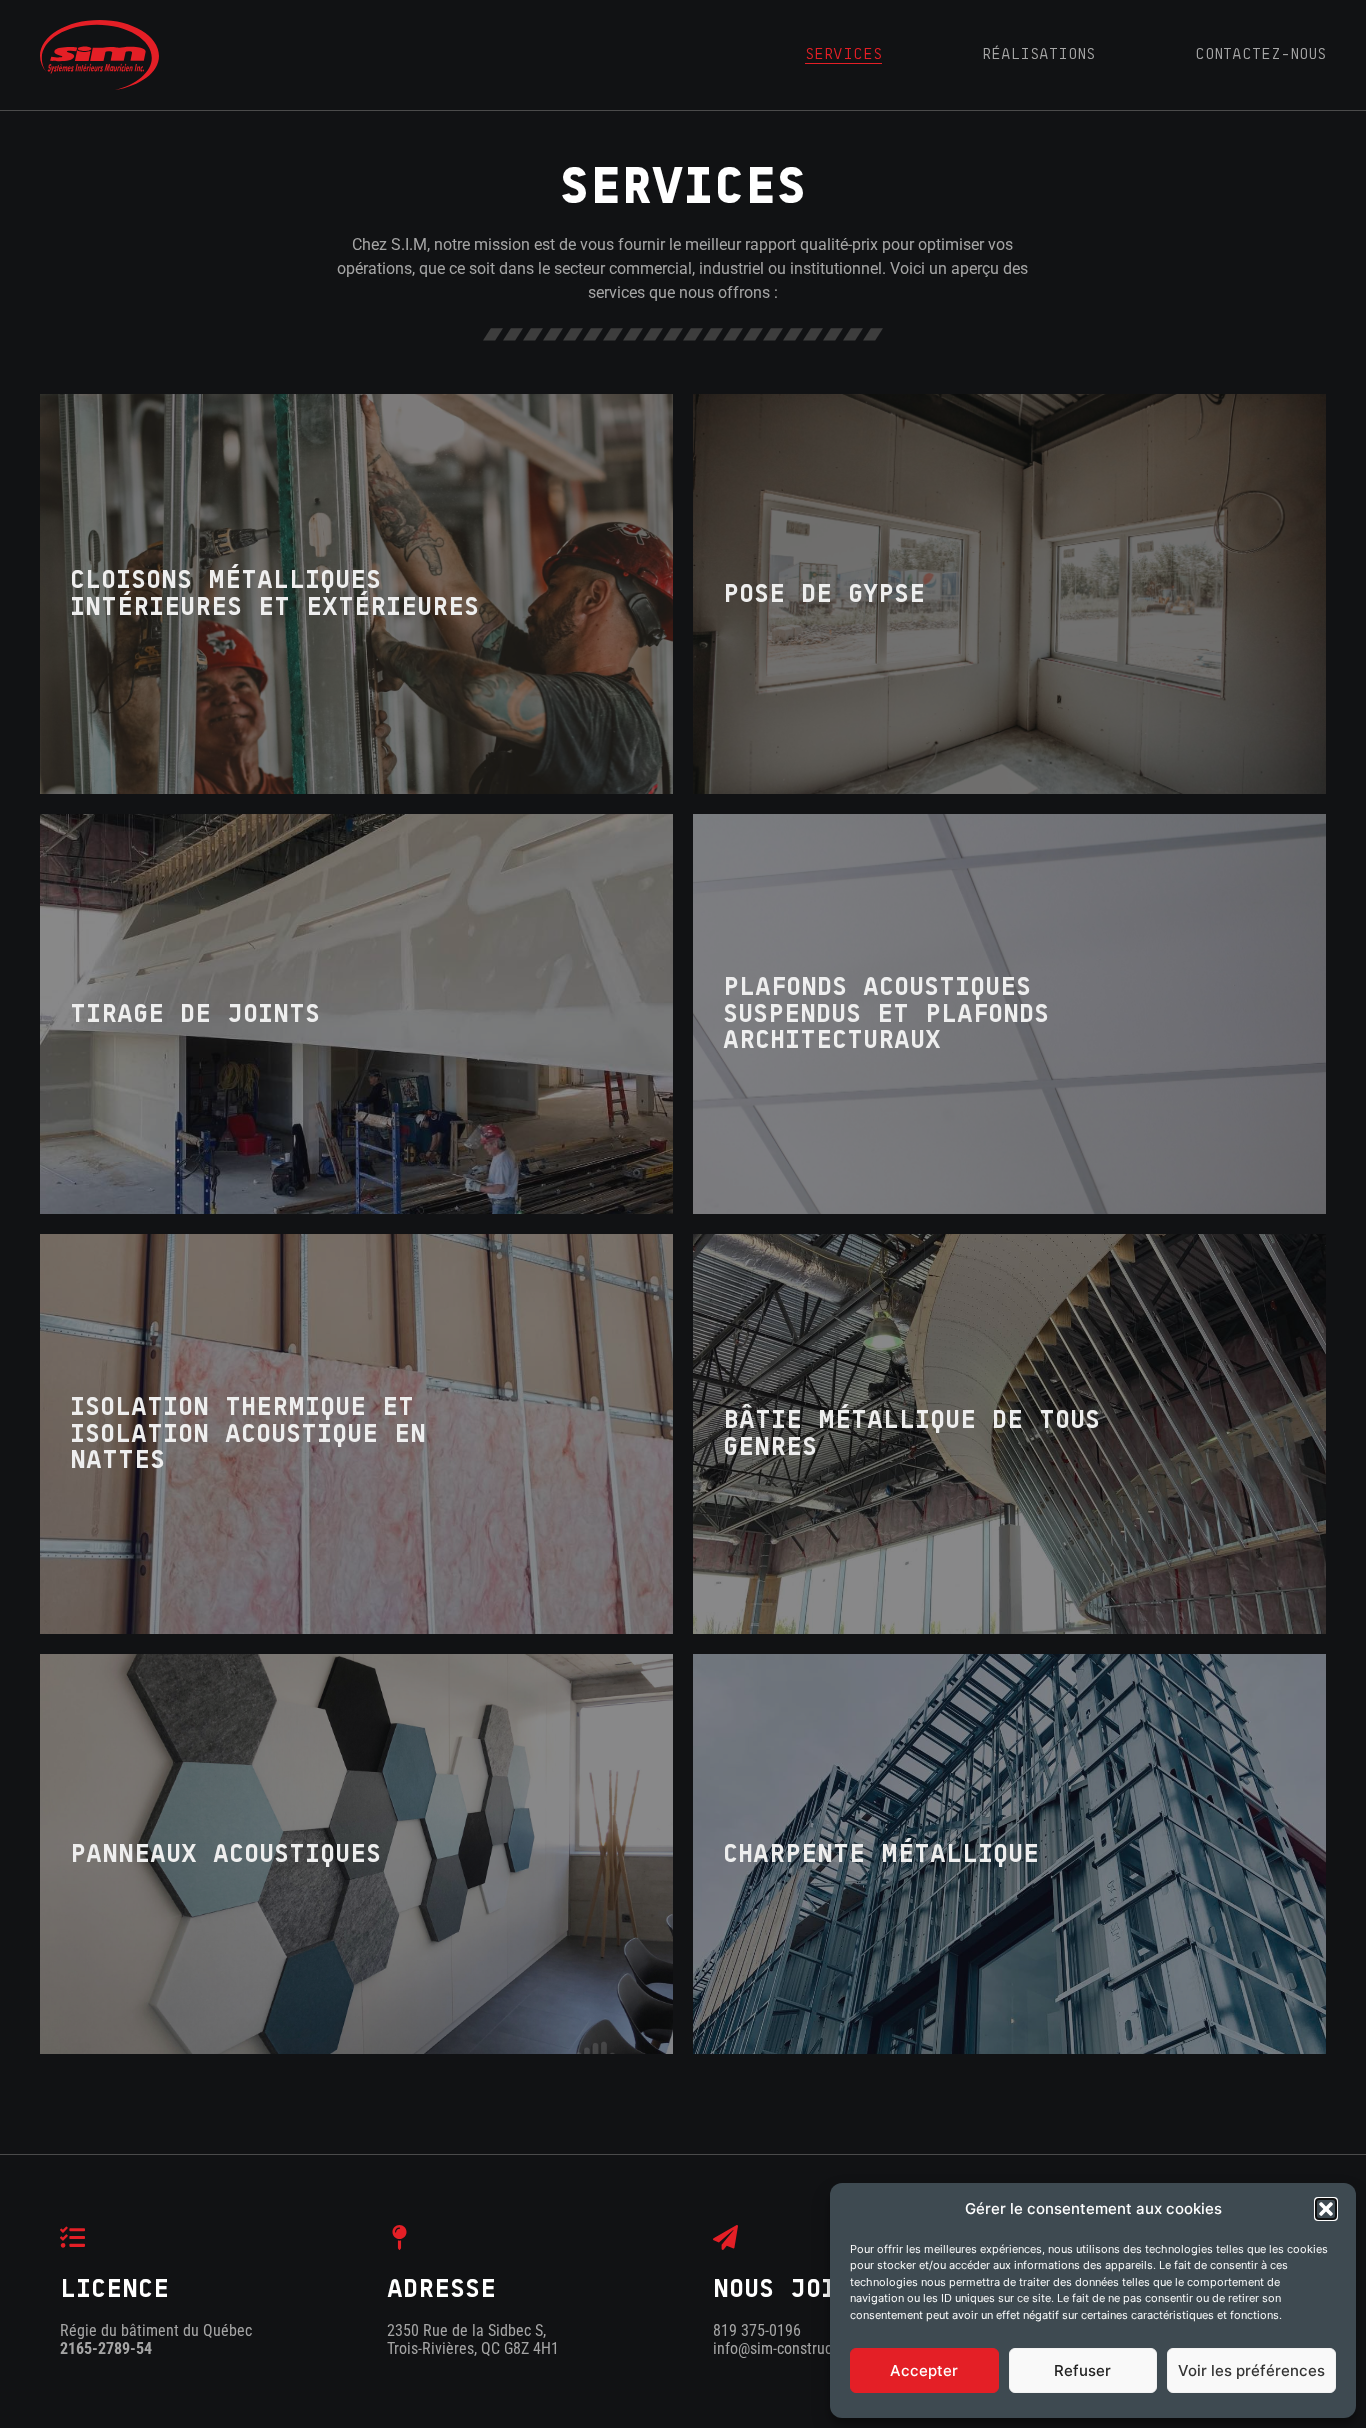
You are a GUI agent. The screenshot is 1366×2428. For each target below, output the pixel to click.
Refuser (1082, 2370)
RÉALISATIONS (1038, 54)
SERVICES (843, 54)
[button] (1326, 2209)
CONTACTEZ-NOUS (1260, 54)
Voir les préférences (1251, 2370)
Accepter (924, 2370)
